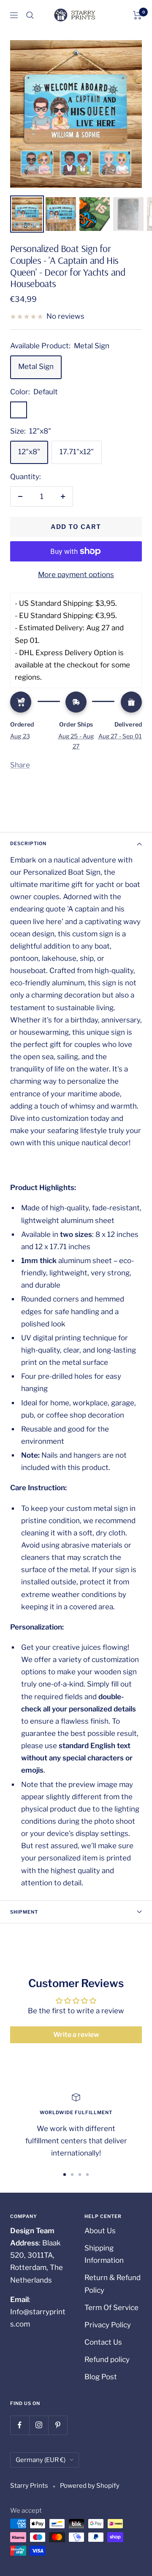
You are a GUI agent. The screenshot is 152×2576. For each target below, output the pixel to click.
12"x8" (29, 452)
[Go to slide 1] (65, 2175)
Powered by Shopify (90, 2486)
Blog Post (101, 2377)
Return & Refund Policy (113, 2284)
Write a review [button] (76, 2035)
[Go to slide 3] (80, 2175)
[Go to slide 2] (72, 2175)
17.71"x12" (77, 452)
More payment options (76, 575)
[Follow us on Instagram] (39, 2425)
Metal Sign (36, 366)
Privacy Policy (108, 2325)
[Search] (30, 15)
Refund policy (107, 2359)
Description (28, 843)
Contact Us (103, 2342)
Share (20, 765)
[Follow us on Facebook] (20, 2425)
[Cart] (137, 15)
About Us (100, 2231)
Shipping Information (104, 2254)
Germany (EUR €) (41, 2460)
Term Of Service (111, 2308)
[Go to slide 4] (87, 2175)
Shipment (24, 1912)
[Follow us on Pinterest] (58, 2425)
